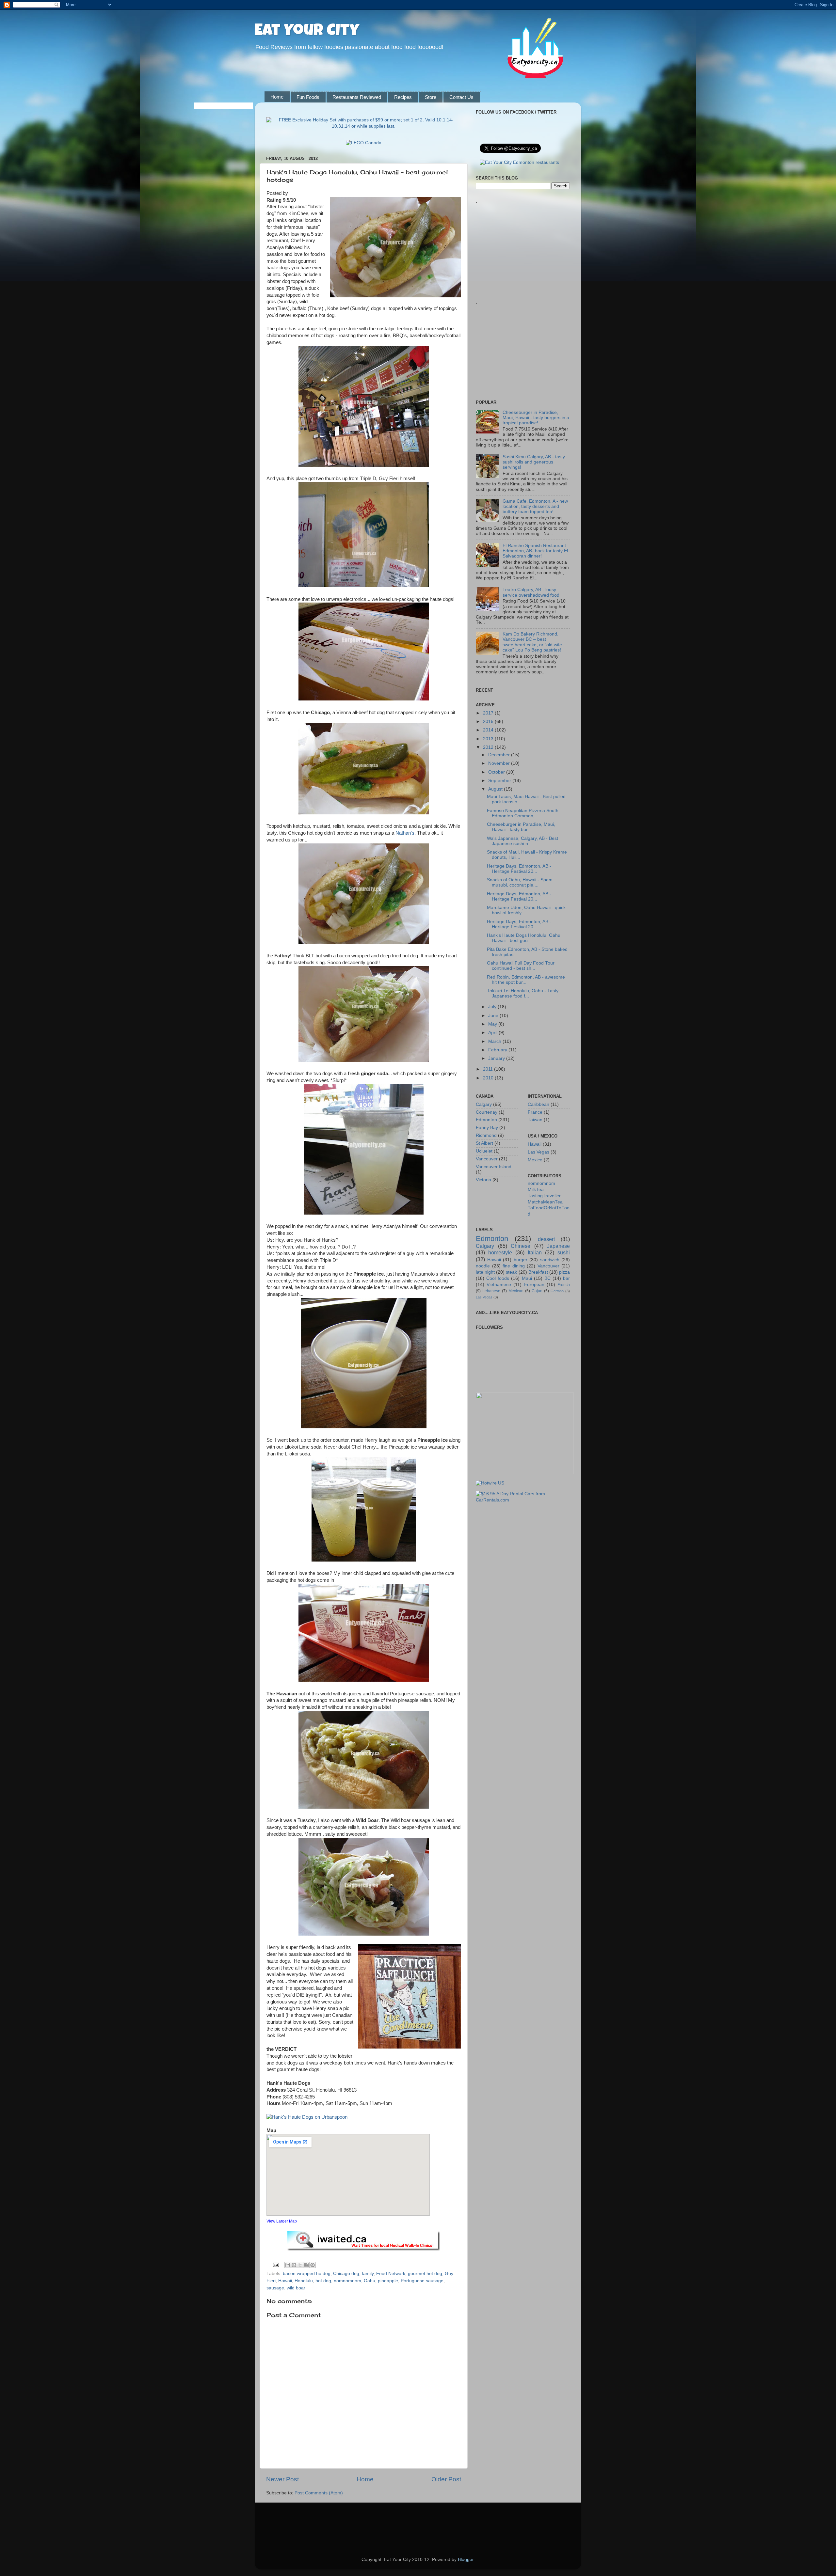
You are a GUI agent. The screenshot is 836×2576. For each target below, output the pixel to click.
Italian (535, 1252)
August (496, 789)
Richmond (486, 1135)
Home (277, 97)
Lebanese (491, 1291)
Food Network (391, 2274)
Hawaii (285, 2281)
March (495, 1041)
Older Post (446, 2479)
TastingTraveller (544, 1196)
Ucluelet (484, 1151)
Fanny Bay (487, 1128)
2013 (489, 739)
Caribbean (539, 1104)
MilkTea (536, 1190)
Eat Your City (307, 32)
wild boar (296, 2288)
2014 (489, 730)
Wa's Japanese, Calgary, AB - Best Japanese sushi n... (522, 841)
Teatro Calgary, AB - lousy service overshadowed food (531, 592)
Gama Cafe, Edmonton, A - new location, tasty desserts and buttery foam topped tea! (535, 506)
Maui (527, 1278)
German (557, 1291)
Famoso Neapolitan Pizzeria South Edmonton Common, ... (523, 813)
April (493, 1033)
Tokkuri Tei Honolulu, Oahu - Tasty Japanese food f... (523, 993)
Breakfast (538, 1272)
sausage (275, 2288)
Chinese (521, 1246)
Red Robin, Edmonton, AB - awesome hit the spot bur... (526, 980)
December (500, 755)
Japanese (558, 1246)
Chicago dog (346, 2274)
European (534, 1285)
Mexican (516, 1291)
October (497, 772)
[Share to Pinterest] (313, 2265)
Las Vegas (539, 1152)
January (497, 1058)
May (493, 1024)
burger (521, 1260)
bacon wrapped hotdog (307, 2274)
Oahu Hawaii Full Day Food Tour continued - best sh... (521, 966)
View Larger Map (282, 2221)
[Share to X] (300, 2265)
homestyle (500, 1252)
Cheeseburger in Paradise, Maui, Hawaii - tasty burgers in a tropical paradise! (536, 418)
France (535, 1112)
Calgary (484, 1104)
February (498, 1050)
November (500, 763)
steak (511, 1272)
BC (547, 1278)
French (564, 1285)
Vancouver (487, 1159)
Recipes (403, 97)
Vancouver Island (494, 1167)
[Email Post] (276, 2264)
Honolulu (304, 2281)
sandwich (550, 1260)
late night (485, 1272)
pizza (564, 1272)
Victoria (483, 1180)
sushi (564, 1252)
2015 (489, 722)
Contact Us (461, 97)
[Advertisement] (525, 243)
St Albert (484, 1143)
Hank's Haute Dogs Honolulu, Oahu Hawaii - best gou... (524, 938)
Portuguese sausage (422, 2281)
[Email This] (288, 2265)
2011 (489, 1069)
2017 (489, 713)
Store (431, 97)
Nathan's (405, 833)
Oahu (370, 2281)
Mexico (535, 1160)
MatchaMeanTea (545, 1202)
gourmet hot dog (425, 2274)
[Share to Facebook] (306, 2265)
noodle (483, 1266)
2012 (489, 747)
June (494, 1016)
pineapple (388, 2281)
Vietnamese (499, 1285)
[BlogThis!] (294, 2265)
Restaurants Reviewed (357, 97)
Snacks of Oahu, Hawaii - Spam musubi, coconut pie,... (520, 882)
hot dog (323, 2281)
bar (566, 1278)
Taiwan (535, 1120)
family (368, 2274)
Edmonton (486, 1120)
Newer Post (282, 2479)
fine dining (514, 1266)
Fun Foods (308, 97)
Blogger (466, 2560)
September (500, 781)
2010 (489, 1078)
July (493, 1007)
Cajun (537, 1291)
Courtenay (487, 1112)
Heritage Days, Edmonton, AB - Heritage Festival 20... (519, 869)
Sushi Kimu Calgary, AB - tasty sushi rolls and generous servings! (534, 462)
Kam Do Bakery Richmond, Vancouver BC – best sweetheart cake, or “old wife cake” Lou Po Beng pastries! (532, 642)
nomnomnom (347, 2281)
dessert (546, 1239)
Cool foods (498, 1278)
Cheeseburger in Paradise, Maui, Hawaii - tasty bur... (521, 827)
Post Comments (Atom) (319, 2493)
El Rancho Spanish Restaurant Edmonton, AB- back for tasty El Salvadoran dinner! (535, 551)
